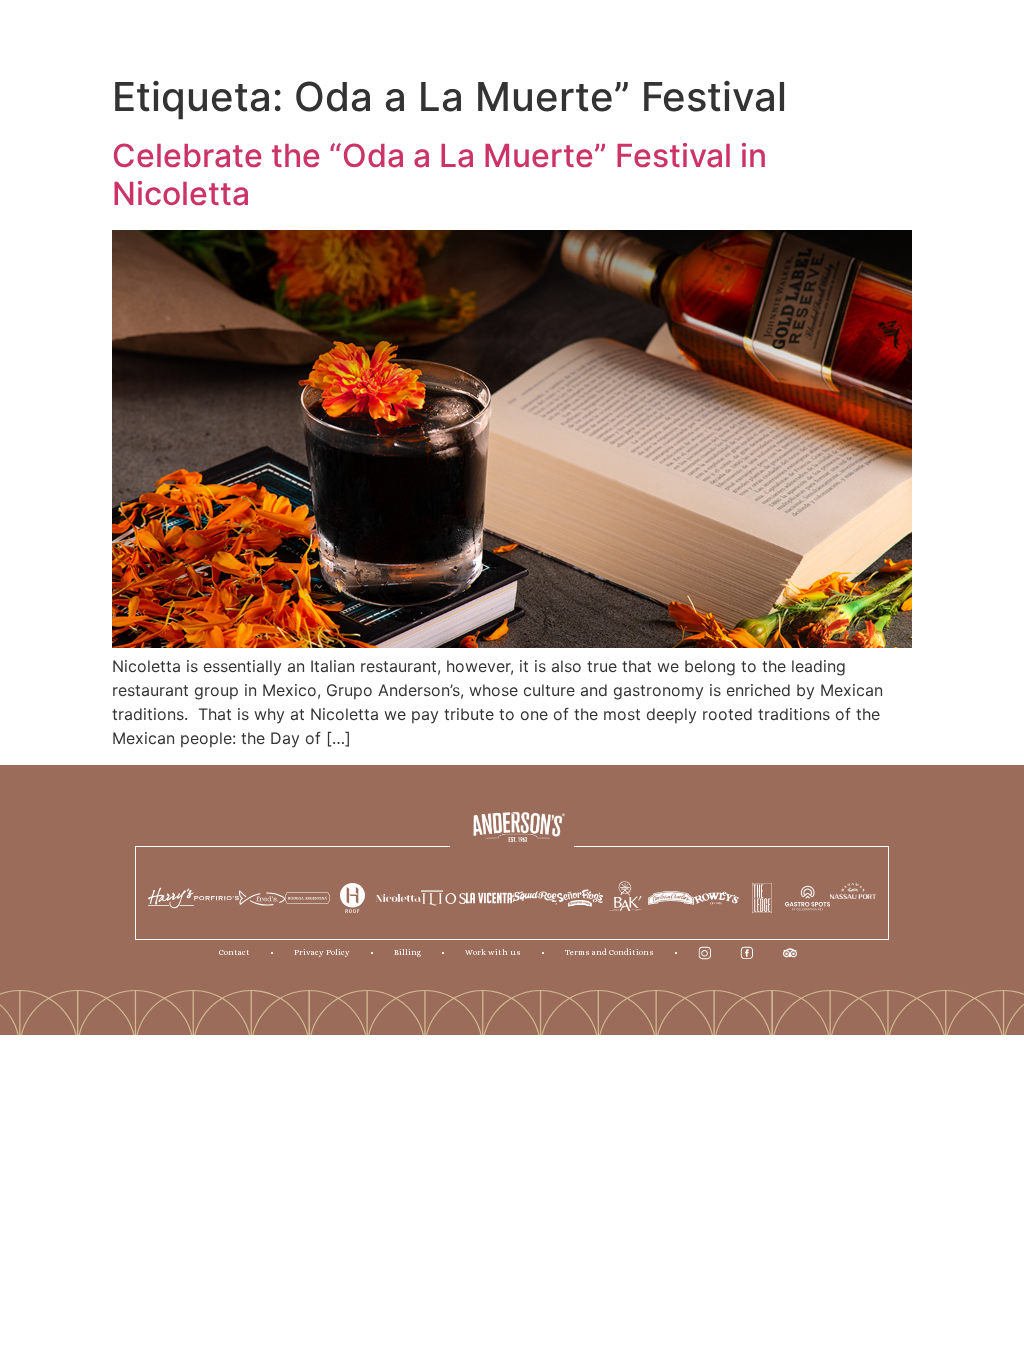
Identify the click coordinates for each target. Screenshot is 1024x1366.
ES (582, 32)
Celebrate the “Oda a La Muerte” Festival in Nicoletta (439, 174)
